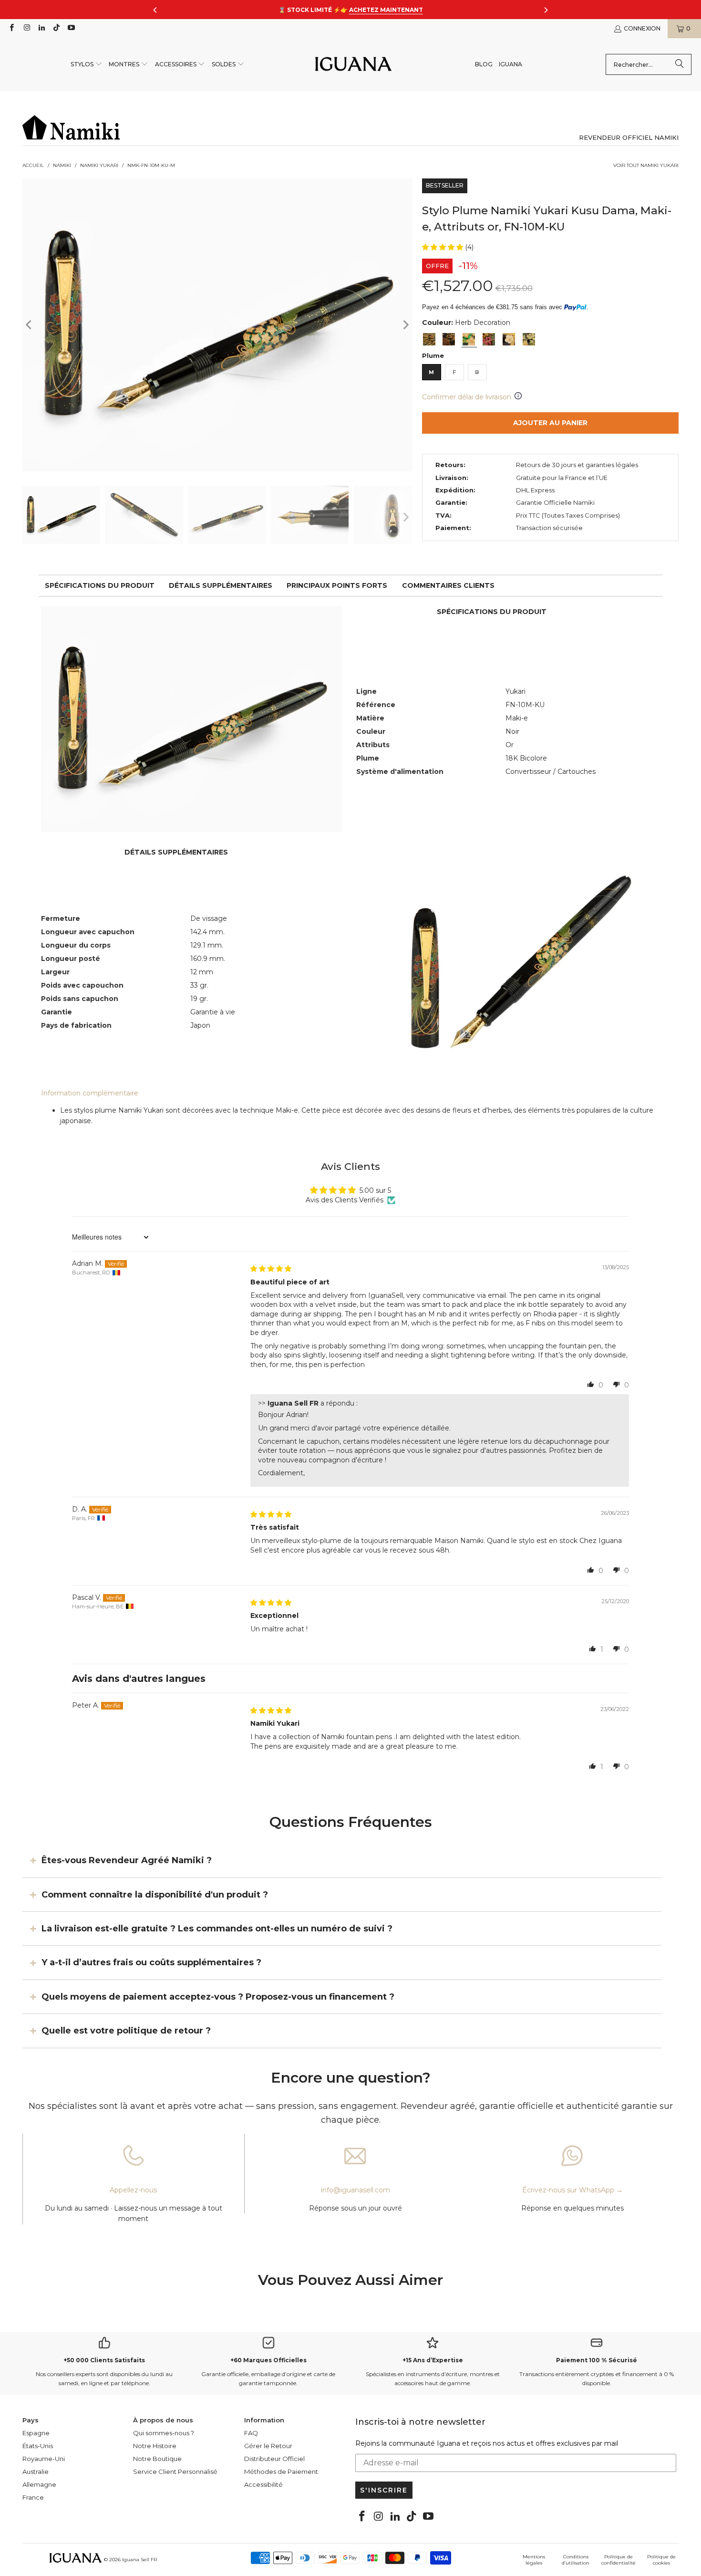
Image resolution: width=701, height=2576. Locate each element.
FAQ (251, 2433)
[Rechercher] (680, 64)
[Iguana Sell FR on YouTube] (71, 28)
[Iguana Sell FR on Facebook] (11, 28)
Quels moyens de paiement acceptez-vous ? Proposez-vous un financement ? (218, 1997)
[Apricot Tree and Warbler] (509, 339)
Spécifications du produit (100, 585)
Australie (36, 2472)
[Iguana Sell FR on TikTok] (56, 28)
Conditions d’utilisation (576, 2560)
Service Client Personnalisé (175, 2472)
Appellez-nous (133, 2190)
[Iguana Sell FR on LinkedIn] (41, 28)
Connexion (642, 28)
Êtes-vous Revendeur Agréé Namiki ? (127, 1860)
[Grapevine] (529, 339)
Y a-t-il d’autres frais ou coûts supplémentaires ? (151, 1962)
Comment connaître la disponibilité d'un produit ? (155, 1894)
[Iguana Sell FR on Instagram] (26, 28)
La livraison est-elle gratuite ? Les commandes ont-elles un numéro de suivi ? (217, 1929)
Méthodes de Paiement (281, 2472)
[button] (87, 65)
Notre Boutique (157, 2459)
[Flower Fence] (489, 339)
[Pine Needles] (429, 339)
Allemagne (39, 2484)
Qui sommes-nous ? (164, 2433)
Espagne (36, 2433)
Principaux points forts (337, 585)
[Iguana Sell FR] (353, 65)
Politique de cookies (661, 2560)
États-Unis (38, 2446)
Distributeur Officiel (274, 2459)
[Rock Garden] (449, 339)
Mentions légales (534, 2560)
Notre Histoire (155, 2446)
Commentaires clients (448, 585)
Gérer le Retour (268, 2446)
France (33, 2497)
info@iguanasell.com (356, 2190)
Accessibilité (263, 2484)
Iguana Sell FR (139, 2560)
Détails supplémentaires (221, 585)
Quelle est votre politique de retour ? (126, 2031)
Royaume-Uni (44, 2459)
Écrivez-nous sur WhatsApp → (572, 2190)
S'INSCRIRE (384, 2490)
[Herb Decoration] (469, 339)
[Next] (405, 325)
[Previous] (30, 325)
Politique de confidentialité (619, 2560)
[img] (271, 1269)
